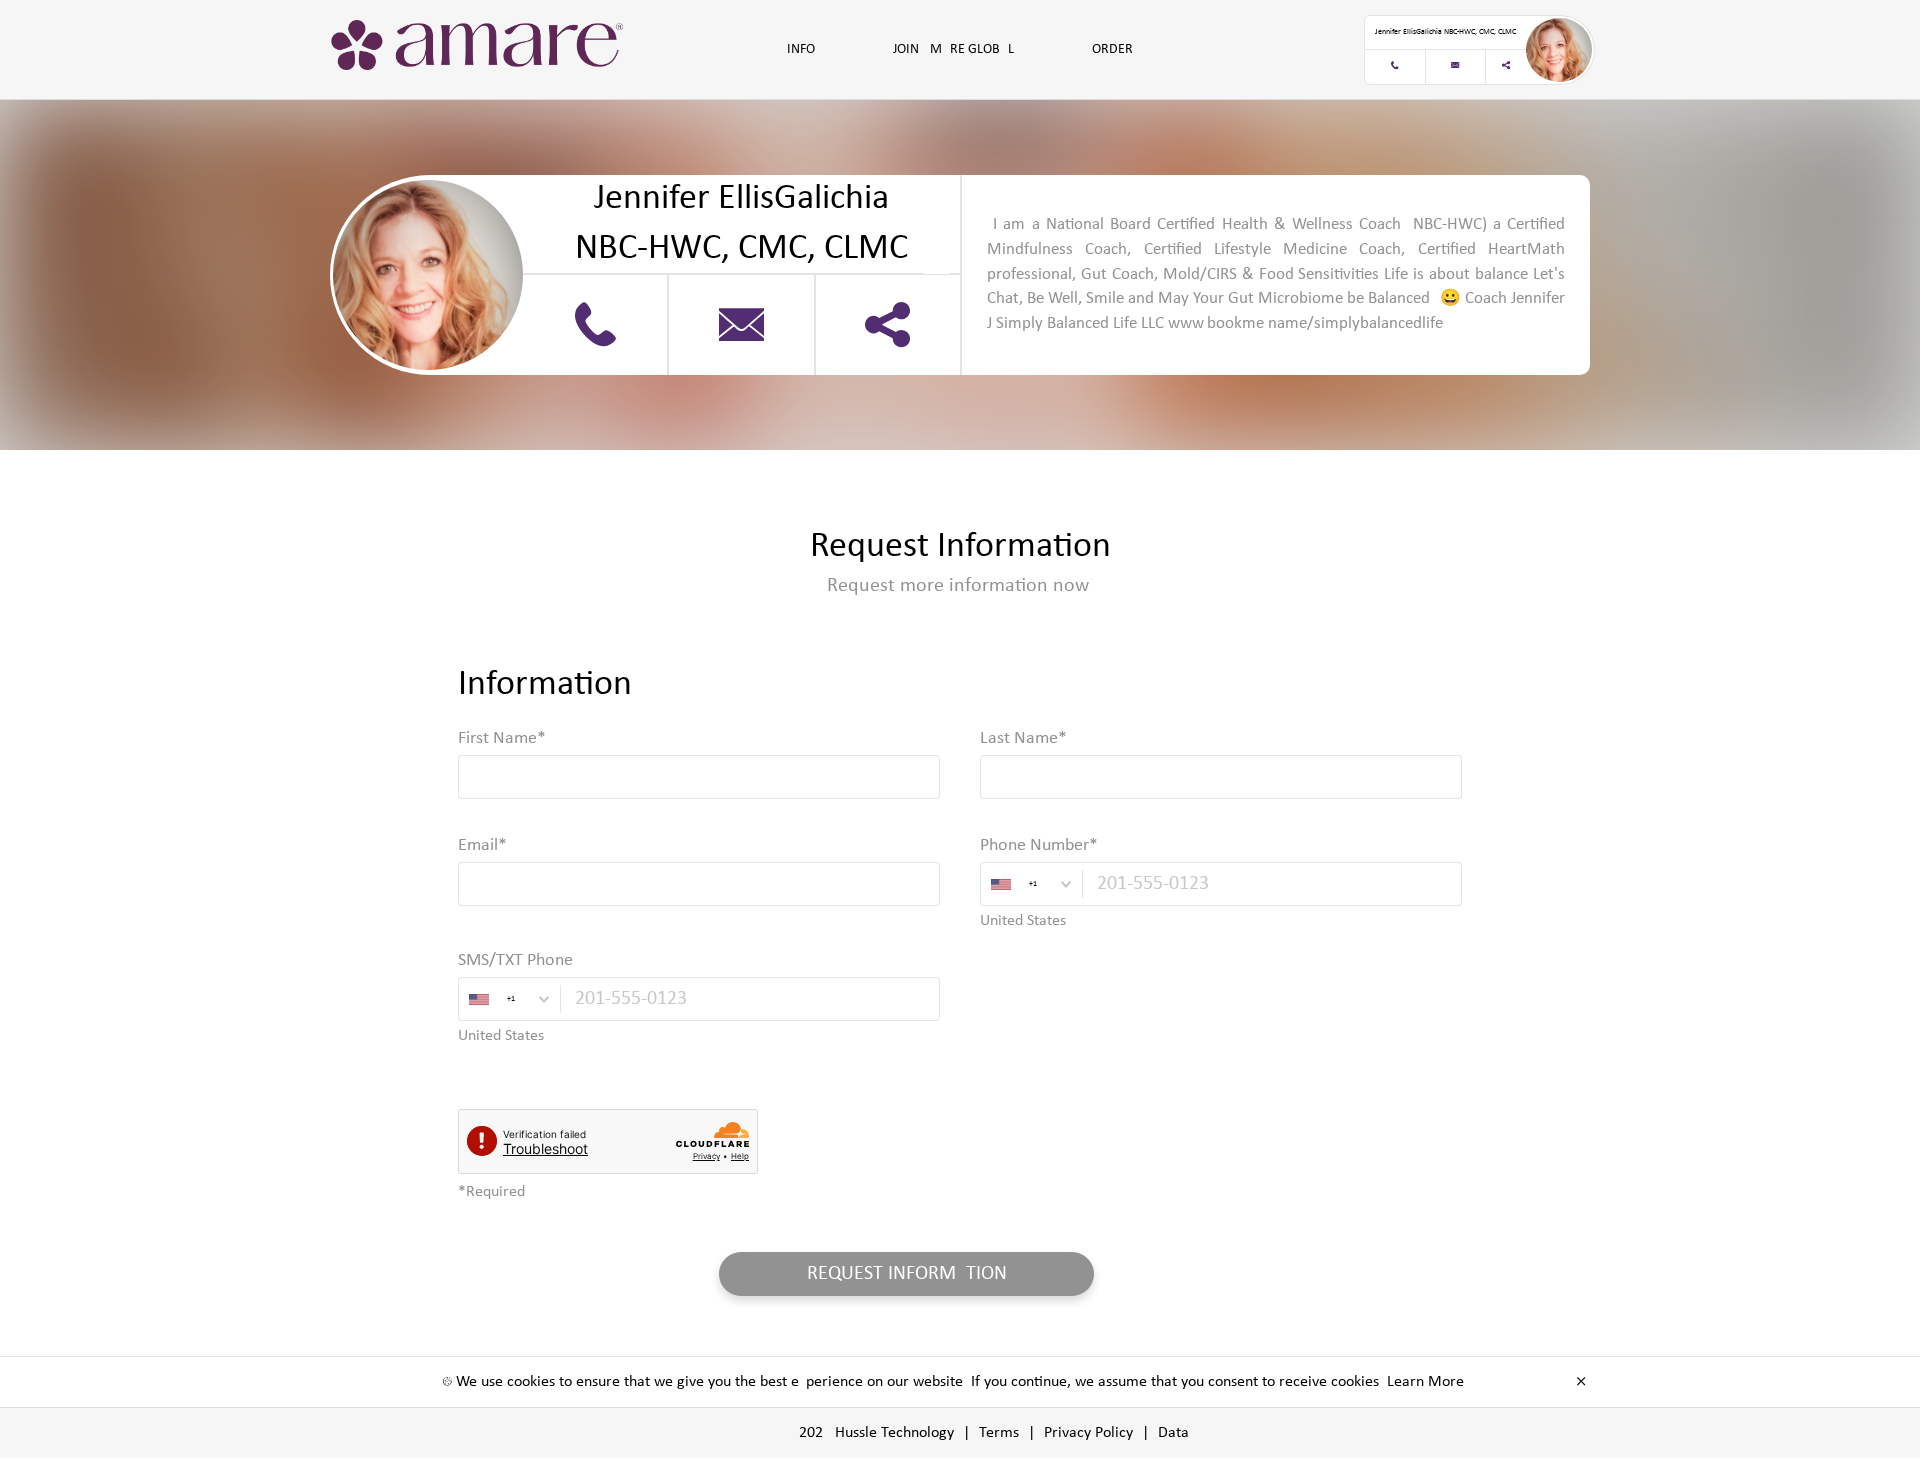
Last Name (1019, 738)
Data (1173, 1433)
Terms (999, 1433)
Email (478, 845)
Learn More (1425, 1382)
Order (1112, 49)
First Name (497, 738)
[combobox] (1031, 884)
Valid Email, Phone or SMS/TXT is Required (597, 921)
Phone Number (1034, 845)
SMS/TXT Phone (515, 960)
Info (801, 49)
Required (487, 814)
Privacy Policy (1088, 1433)
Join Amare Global (953, 49)
